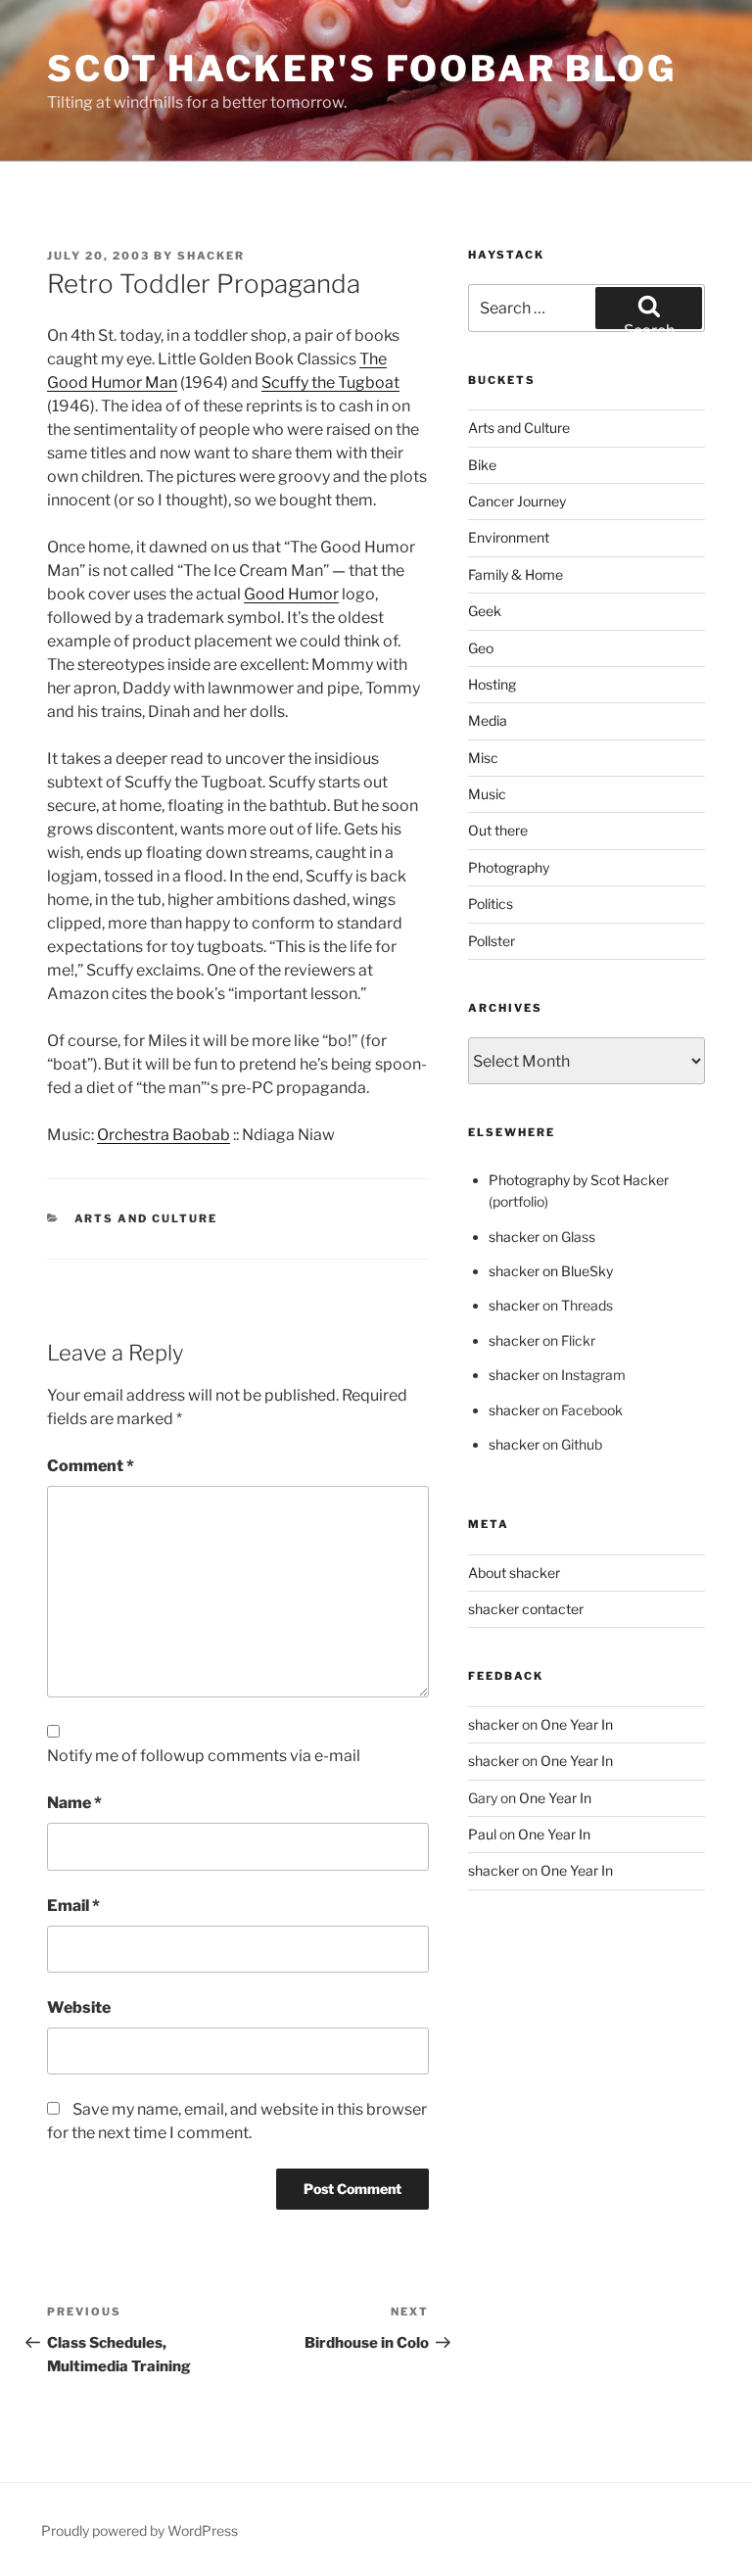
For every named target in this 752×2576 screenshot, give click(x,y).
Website (79, 2007)
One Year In (577, 1724)
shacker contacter (526, 1609)
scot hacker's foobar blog (362, 69)
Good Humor (291, 594)
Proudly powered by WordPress (140, 2530)
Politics (491, 904)
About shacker (514, 1573)
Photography (509, 867)
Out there (498, 830)
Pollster (492, 941)
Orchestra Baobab (164, 1135)
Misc (483, 758)
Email (73, 1906)
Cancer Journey (517, 501)
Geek (485, 611)
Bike (482, 465)
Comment (91, 1466)
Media (488, 720)
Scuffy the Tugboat (330, 382)
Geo (481, 648)
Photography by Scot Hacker (579, 1180)
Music (487, 794)
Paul (482, 1834)
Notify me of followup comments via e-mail (204, 1756)
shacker (211, 256)
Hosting (492, 684)
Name (74, 1803)
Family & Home (516, 574)
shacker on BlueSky (551, 1271)
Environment (509, 537)
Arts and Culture (146, 1218)
